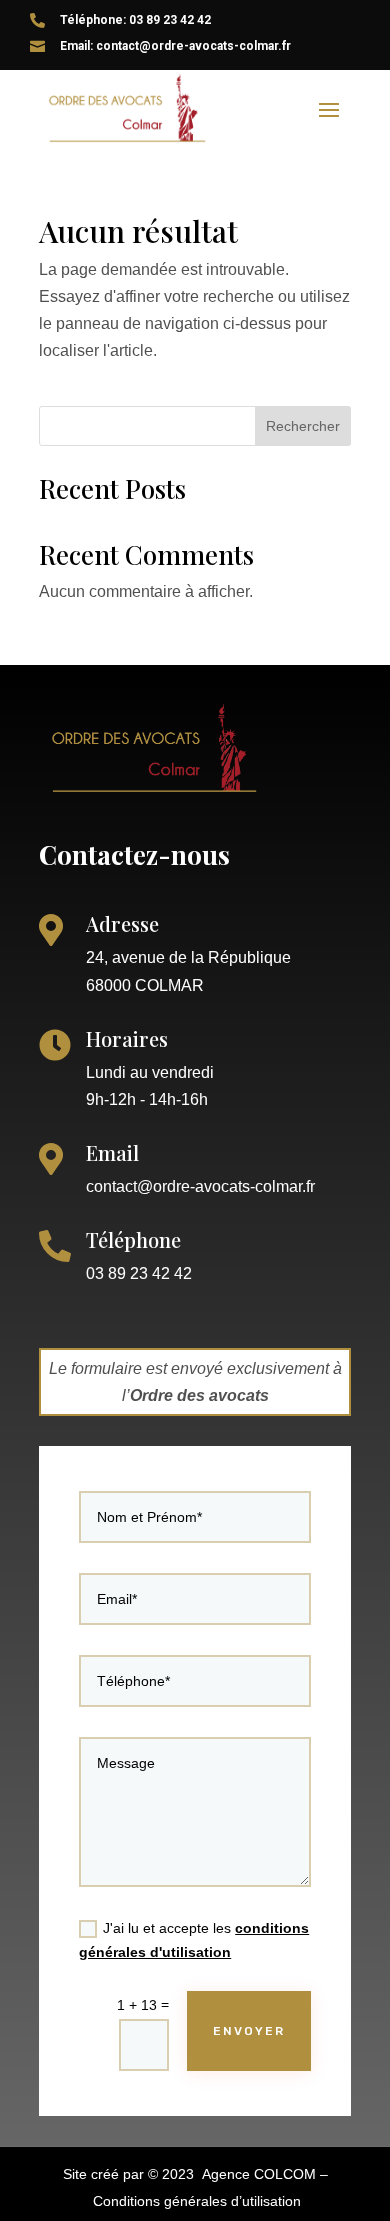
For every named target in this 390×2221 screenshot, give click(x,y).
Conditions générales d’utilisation (197, 2201)
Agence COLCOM (259, 2174)
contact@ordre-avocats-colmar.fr (200, 1186)
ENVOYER (249, 2031)
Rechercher (303, 426)
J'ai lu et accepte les (194, 1940)
